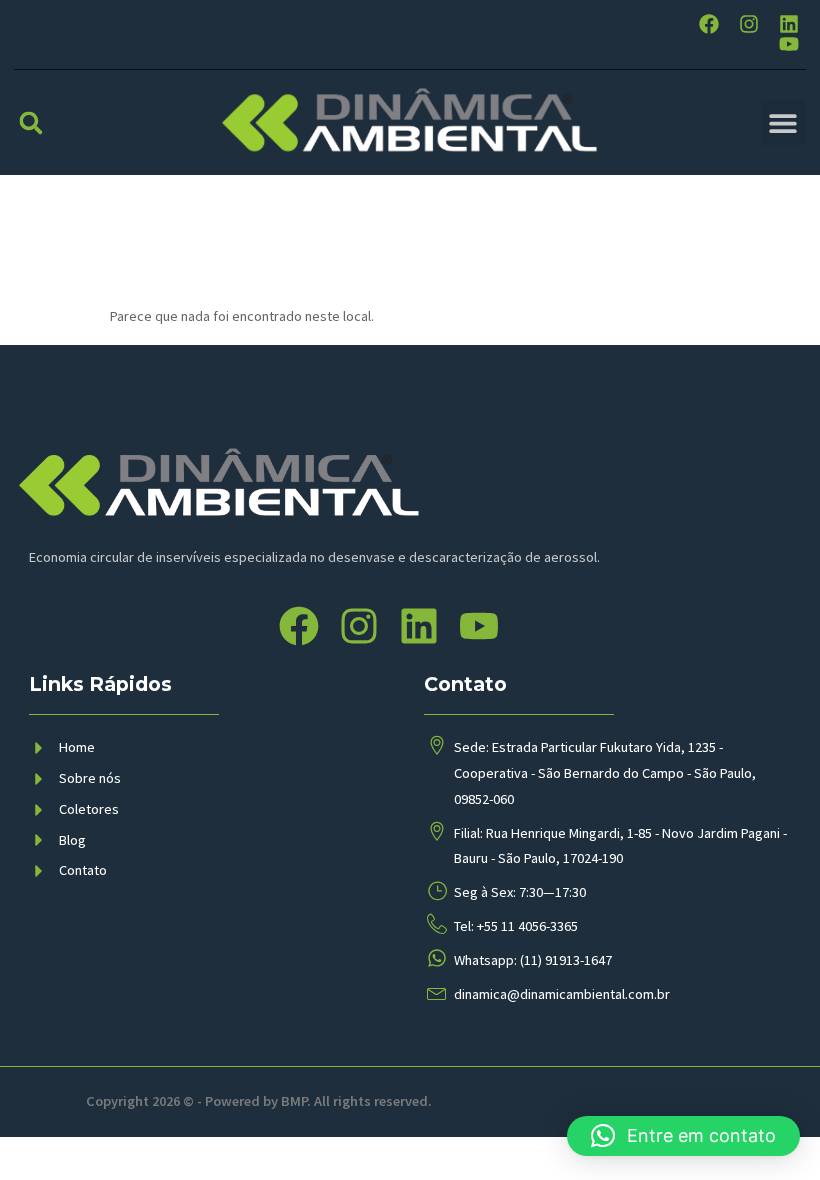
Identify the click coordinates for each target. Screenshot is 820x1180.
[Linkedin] (789, 24)
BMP (294, 1101)
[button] (30, 122)
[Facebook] (709, 24)
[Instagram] (749, 24)
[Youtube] (789, 44)
